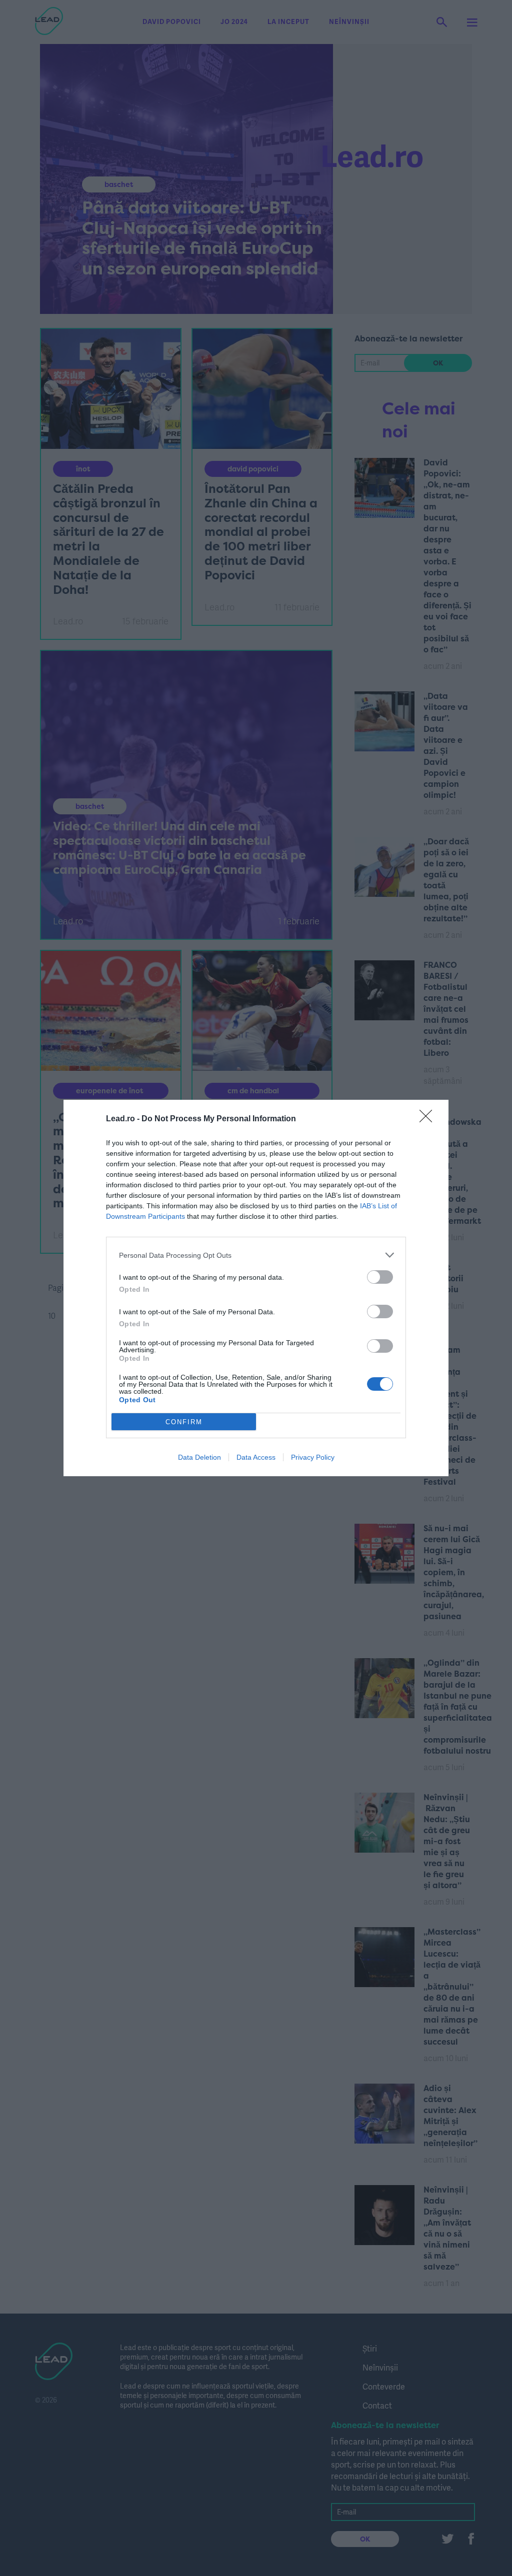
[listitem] (256, 1255)
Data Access (256, 1457)
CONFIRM (184, 1422)
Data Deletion (199, 1457)
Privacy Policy (313, 1457)
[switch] (380, 1277)
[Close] (429, 1119)
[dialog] (256, 1288)
